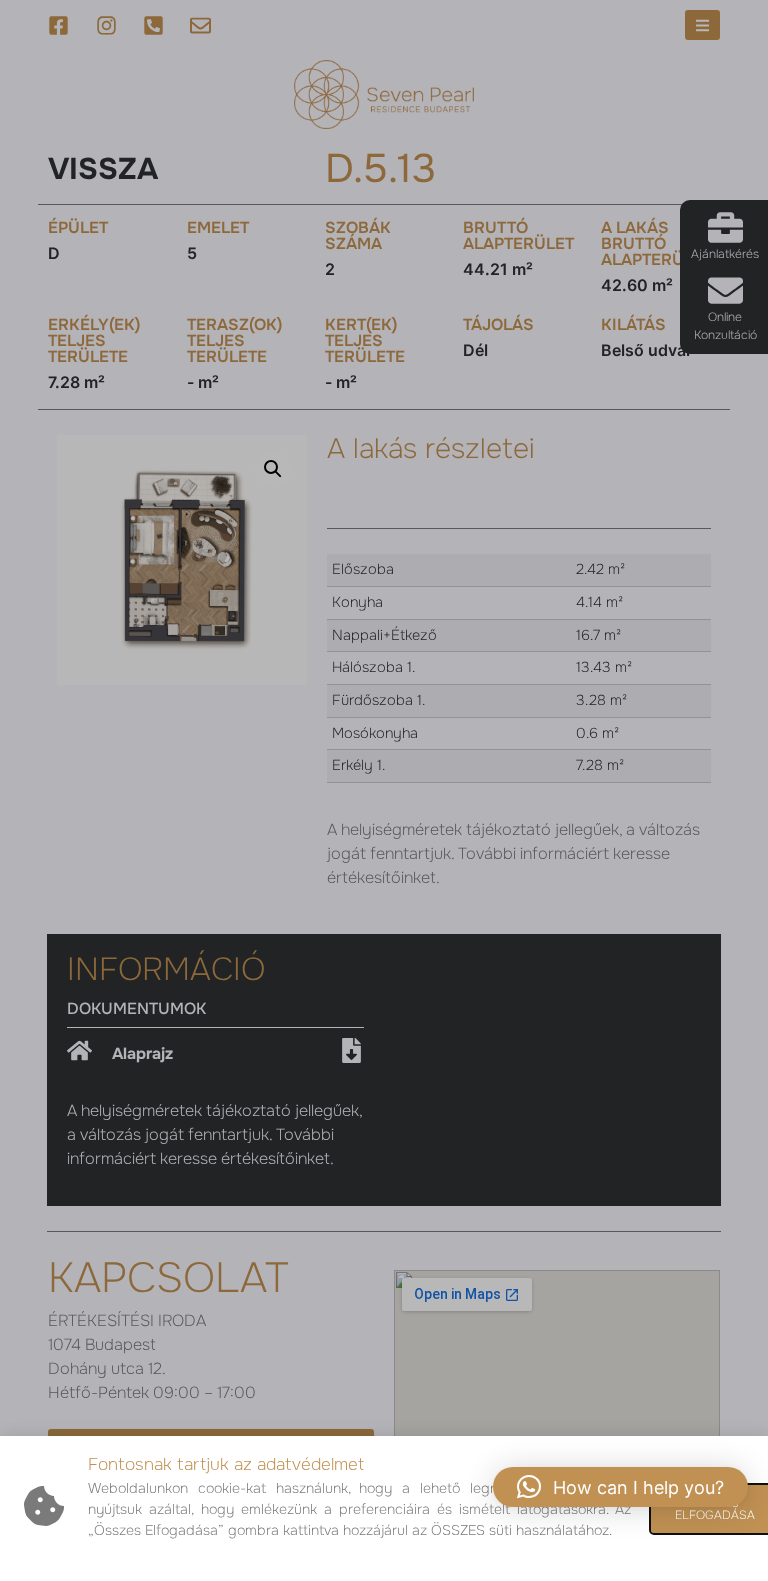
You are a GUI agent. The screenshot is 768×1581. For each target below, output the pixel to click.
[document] (384, 790)
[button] (620, 1487)
